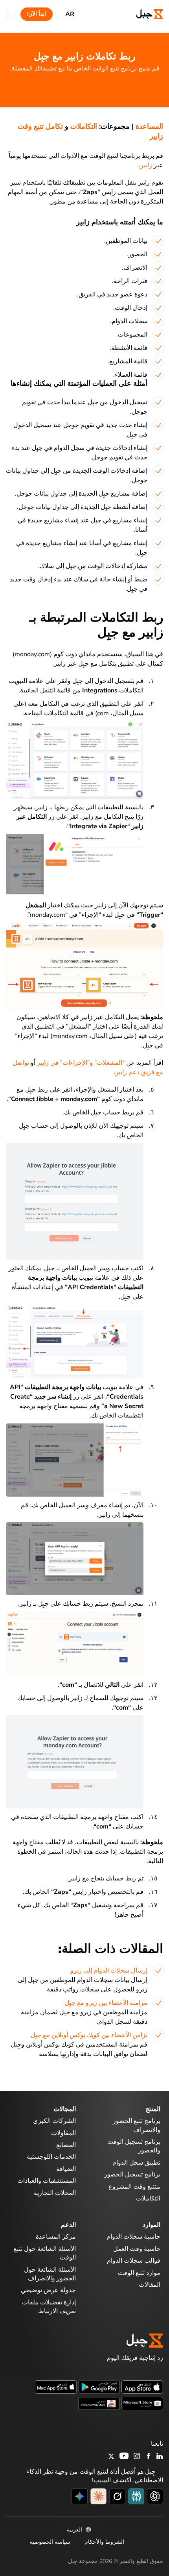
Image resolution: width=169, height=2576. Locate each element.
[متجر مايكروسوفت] (142, 2403)
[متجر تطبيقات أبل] (142, 2387)
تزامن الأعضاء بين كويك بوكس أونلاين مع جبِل (89, 2035)
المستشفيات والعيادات (47, 2181)
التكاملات (84, 126)
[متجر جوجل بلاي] (99, 2387)
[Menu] (11, 14)
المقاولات (63, 2133)
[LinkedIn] (160, 2457)
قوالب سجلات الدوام (134, 2261)
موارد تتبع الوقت (139, 2273)
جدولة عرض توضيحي (48, 2290)
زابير (146, 165)
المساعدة (149, 126)
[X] (111, 2458)
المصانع (66, 2145)
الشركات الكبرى (54, 2121)
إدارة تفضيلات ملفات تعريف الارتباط (49, 2307)
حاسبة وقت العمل (137, 2249)
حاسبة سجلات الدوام (133, 2237)
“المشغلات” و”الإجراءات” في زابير (81, 1063)
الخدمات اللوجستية (51, 2157)
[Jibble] (143, 14)
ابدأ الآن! (37, 14)
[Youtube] (124, 2457)
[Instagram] (137, 2457)
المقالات (150, 2285)
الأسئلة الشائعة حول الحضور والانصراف (50, 2274)
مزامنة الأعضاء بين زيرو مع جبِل (106, 2003)
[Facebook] (149, 2457)
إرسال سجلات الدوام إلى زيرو (109, 1971)
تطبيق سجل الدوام (136, 2163)
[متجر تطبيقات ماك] (56, 2387)
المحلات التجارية (55, 2193)
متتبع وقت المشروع (134, 2187)
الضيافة (66, 2169)
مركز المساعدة (56, 2237)
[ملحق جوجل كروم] (99, 2403)
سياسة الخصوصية (50, 2542)
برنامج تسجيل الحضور (132, 2174)
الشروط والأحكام (104, 2542)
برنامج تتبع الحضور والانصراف (137, 2125)
